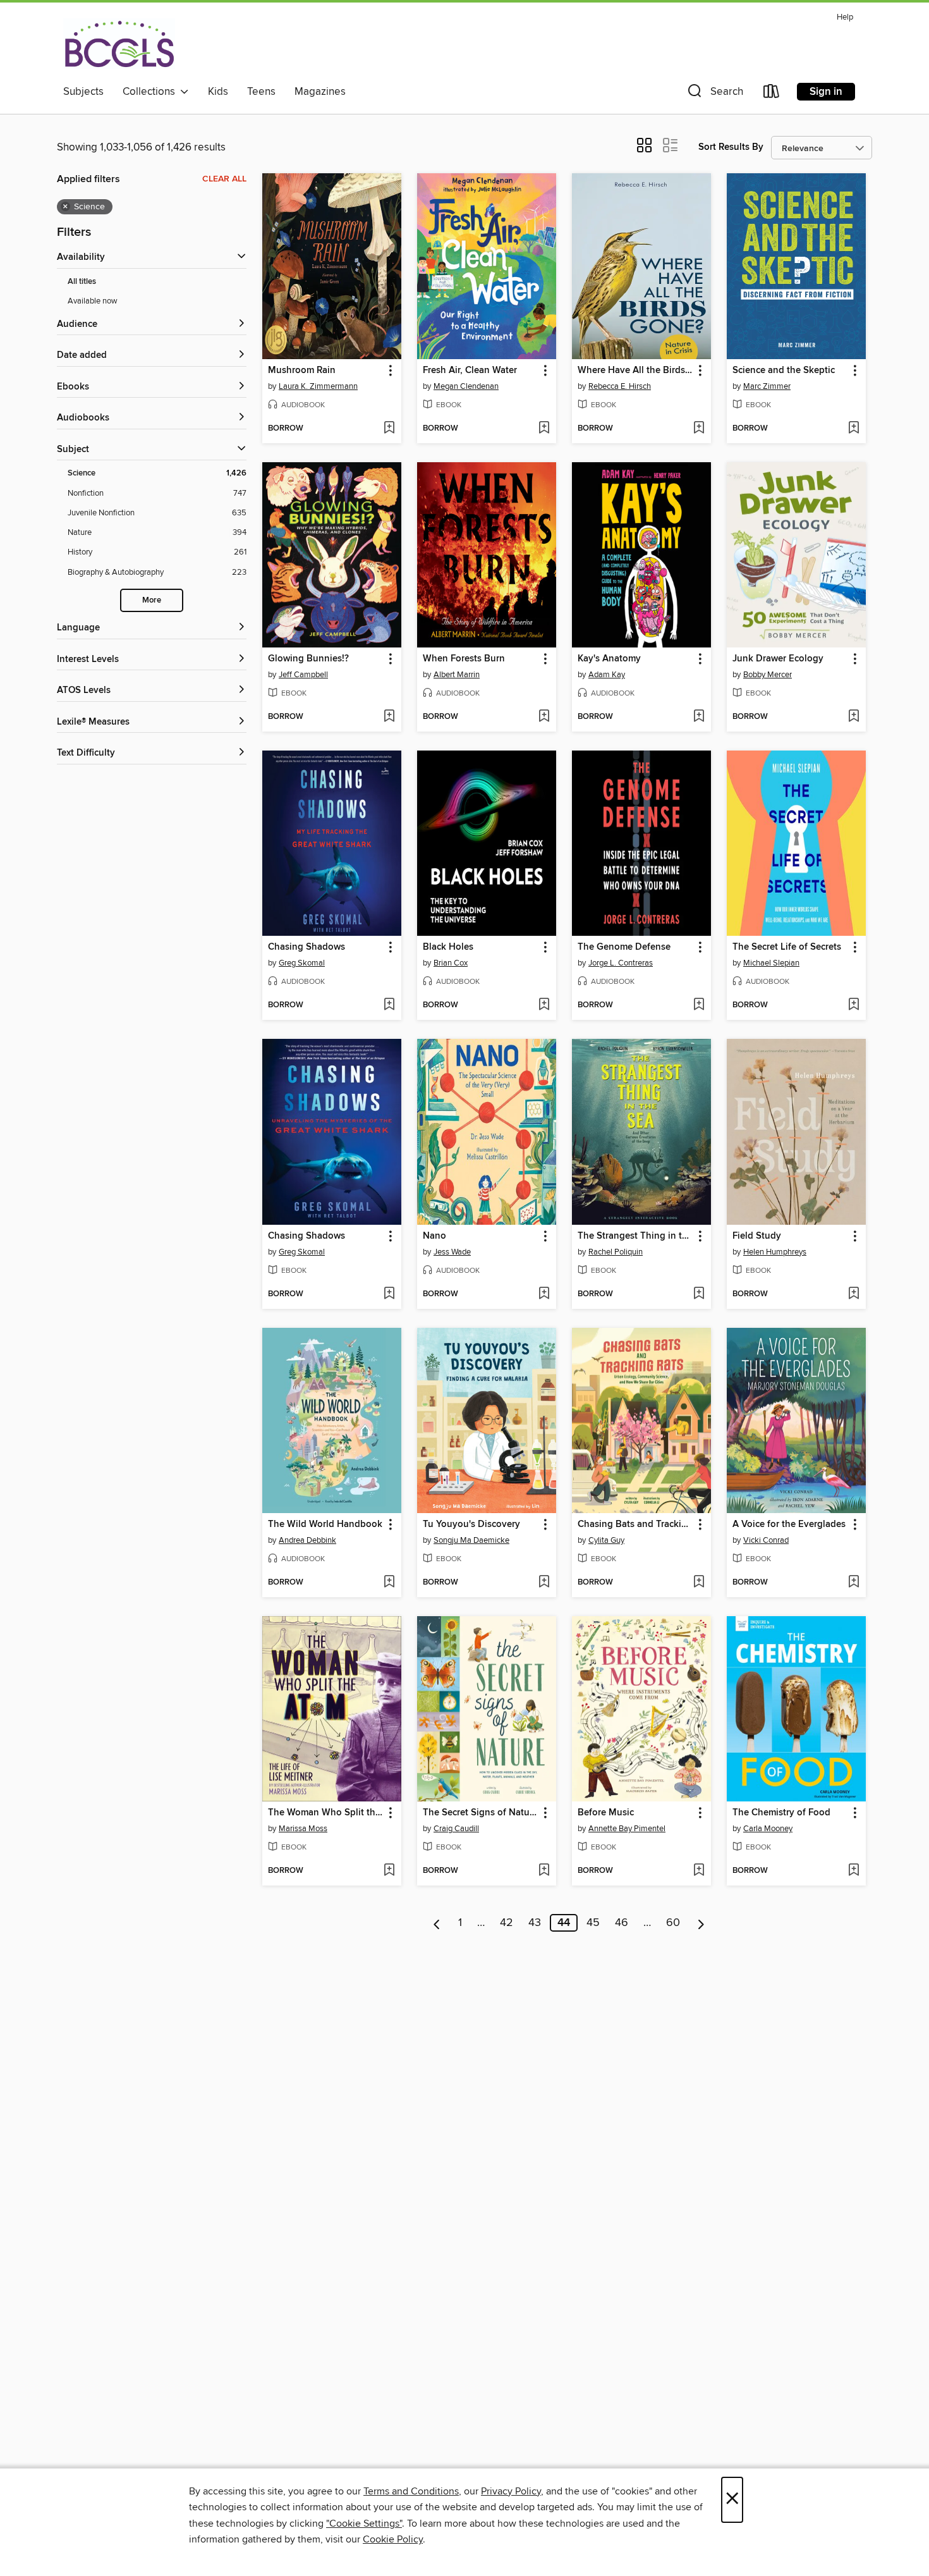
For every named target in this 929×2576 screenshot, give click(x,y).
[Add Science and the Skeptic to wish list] (853, 429)
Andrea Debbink (307, 1540)
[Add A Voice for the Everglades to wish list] (853, 1583)
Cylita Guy (606, 1540)
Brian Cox (451, 963)
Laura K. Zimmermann (318, 386)
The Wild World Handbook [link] (325, 1524)
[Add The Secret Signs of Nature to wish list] (544, 1871)
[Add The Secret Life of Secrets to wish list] (853, 1005)
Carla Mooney (768, 1829)
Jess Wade (452, 1252)
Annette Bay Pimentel (627, 1829)
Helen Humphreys (775, 1252)
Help (845, 17)
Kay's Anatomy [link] (609, 659)
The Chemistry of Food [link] (781, 1813)
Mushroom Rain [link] (302, 371)
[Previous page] (437, 1923)
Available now (93, 301)
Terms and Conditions (411, 2491)
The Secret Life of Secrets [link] (787, 947)
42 (507, 1923)
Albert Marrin (457, 675)
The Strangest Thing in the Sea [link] (635, 1236)
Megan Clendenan (466, 386)
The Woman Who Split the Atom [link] (326, 1813)
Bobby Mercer (768, 675)
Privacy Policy (511, 2491)
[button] (714, 94)
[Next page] (701, 1923)
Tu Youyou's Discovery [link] (471, 1524)
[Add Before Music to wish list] (699, 1871)
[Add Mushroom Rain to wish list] (389, 429)
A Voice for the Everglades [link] (789, 1524)
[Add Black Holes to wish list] (544, 1005)
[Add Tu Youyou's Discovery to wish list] (544, 1583)
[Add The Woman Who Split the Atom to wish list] (389, 1871)
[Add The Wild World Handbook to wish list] (389, 1583)
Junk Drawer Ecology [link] (778, 659)
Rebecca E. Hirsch (620, 386)
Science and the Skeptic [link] (784, 371)
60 (673, 1923)
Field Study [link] (757, 1236)
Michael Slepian (771, 963)
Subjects (83, 92)
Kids (218, 92)
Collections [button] (151, 92)
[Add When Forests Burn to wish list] (544, 717)
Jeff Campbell (303, 675)
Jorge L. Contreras (621, 963)
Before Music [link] (606, 1813)
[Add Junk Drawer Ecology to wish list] (853, 717)
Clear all (224, 179)
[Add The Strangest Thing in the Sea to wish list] (699, 1294)
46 (622, 1923)
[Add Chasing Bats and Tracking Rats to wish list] (699, 1583)
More (152, 600)
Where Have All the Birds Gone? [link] (635, 371)
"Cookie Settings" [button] (364, 2524)
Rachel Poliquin (616, 1252)
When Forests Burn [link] (464, 659)
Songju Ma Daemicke (471, 1540)
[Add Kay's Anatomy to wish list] (699, 717)
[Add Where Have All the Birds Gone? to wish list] (699, 429)
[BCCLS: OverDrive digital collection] (119, 44)
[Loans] (772, 94)
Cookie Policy (393, 2539)
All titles (82, 282)
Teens (261, 92)
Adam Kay (607, 675)
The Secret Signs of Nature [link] (480, 1813)
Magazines (320, 92)
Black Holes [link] (448, 947)
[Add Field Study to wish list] (853, 1294)
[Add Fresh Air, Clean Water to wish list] (544, 429)
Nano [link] (434, 1236)
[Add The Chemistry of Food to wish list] (853, 1871)
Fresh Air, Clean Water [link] (470, 371)
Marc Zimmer (767, 386)
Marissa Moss (303, 1829)
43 (535, 1923)
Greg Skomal (302, 963)
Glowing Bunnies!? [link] (308, 659)
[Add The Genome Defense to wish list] (699, 1005)
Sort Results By (731, 147)
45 (593, 1923)
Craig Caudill (456, 1829)
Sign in (826, 92)
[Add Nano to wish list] (544, 1294)
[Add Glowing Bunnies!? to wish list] (389, 717)
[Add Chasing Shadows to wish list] (389, 1005)
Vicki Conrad (766, 1540)
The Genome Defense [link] (624, 947)
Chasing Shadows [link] (307, 947)
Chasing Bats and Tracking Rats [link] (635, 1524)
